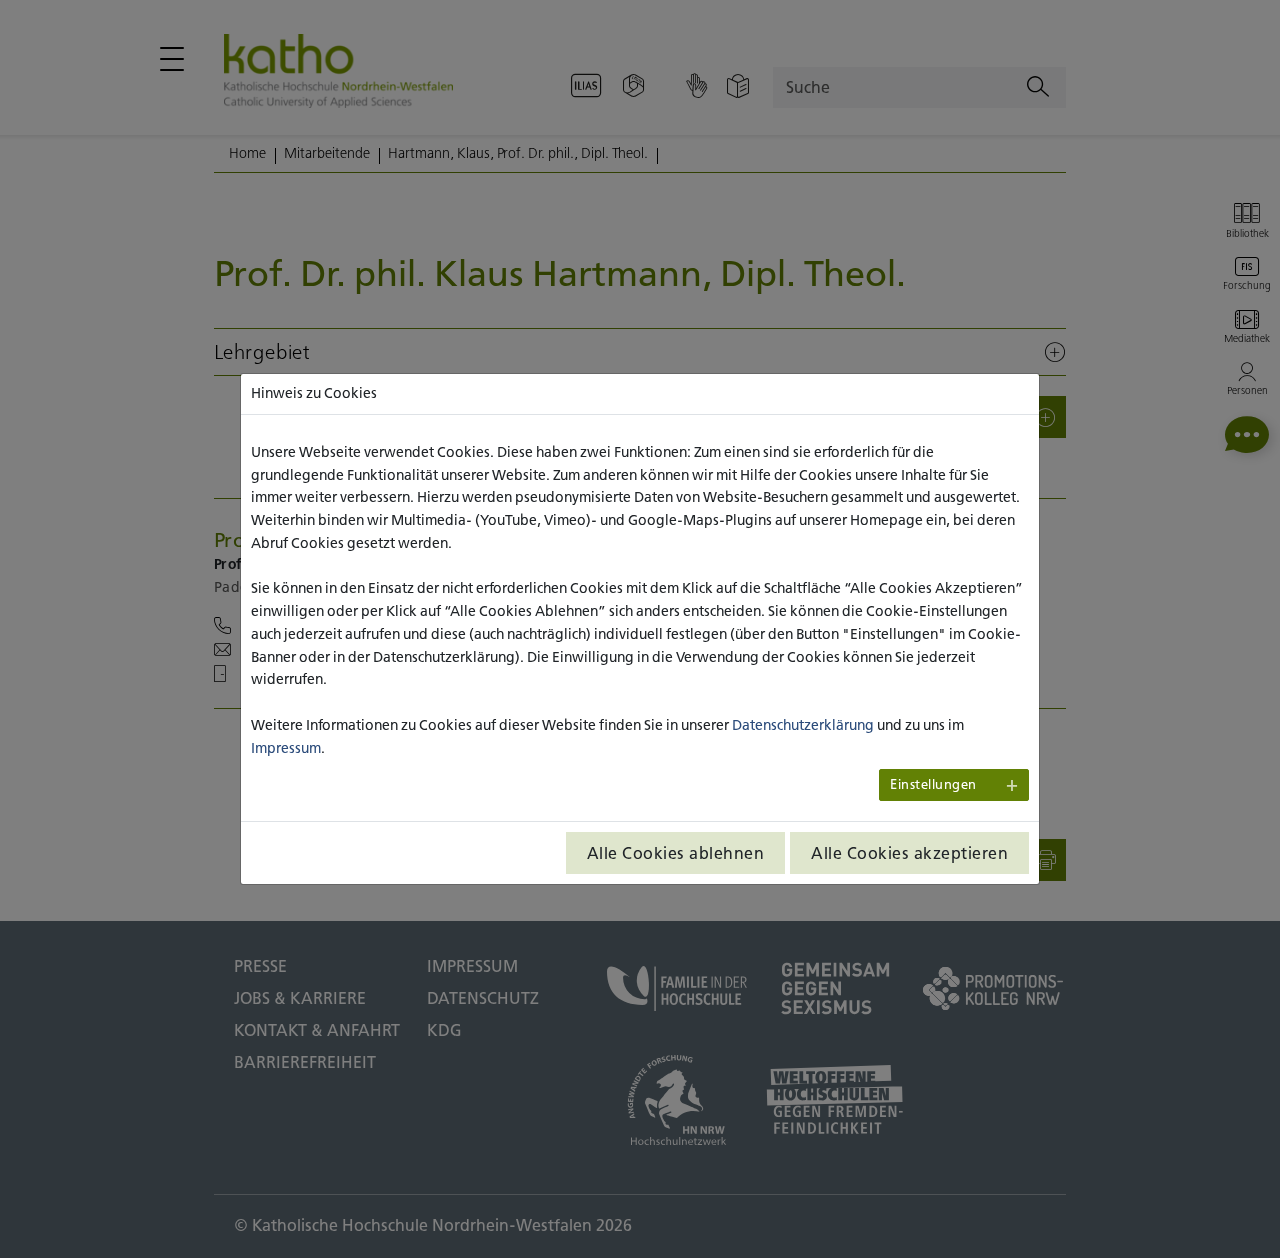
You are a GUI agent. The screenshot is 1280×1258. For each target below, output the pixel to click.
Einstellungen (933, 784)
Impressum (286, 748)
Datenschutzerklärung (803, 725)
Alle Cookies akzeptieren (909, 853)
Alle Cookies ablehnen (676, 853)
